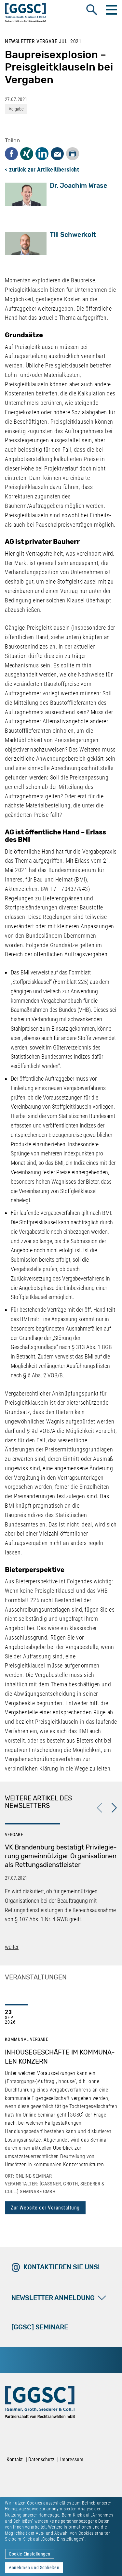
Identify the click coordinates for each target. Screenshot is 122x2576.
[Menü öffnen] (111, 10)
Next (114, 1808)
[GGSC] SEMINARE (40, 2327)
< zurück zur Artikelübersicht (42, 169)
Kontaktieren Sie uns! (61, 2267)
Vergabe (16, 109)
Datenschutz (41, 2460)
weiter (12, 1947)
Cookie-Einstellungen (30, 2554)
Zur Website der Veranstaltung (45, 2208)
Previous (100, 1808)
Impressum (72, 2460)
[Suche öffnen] (92, 10)
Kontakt (15, 2460)
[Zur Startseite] (26, 14)
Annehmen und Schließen (34, 2568)
